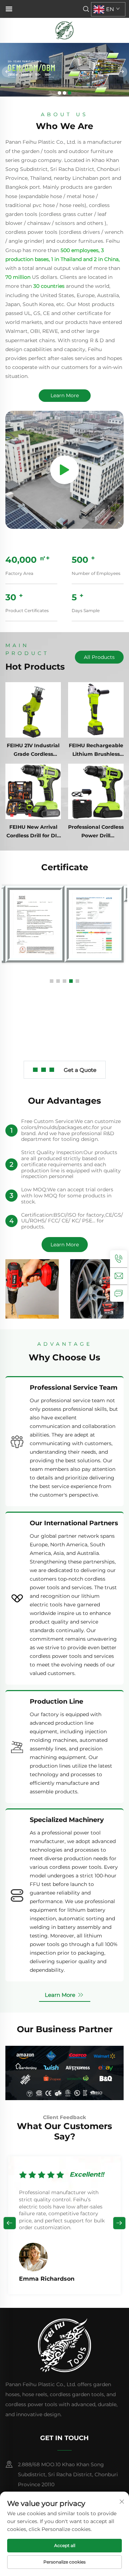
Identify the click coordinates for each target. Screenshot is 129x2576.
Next (119, 2223)
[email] (119, 1276)
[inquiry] (119, 1293)
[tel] (119, 1259)
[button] (59, 93)
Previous (10, 2223)
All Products (99, 657)
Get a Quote (80, 1070)
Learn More (65, 395)
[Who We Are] (64, 470)
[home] (64, 30)
